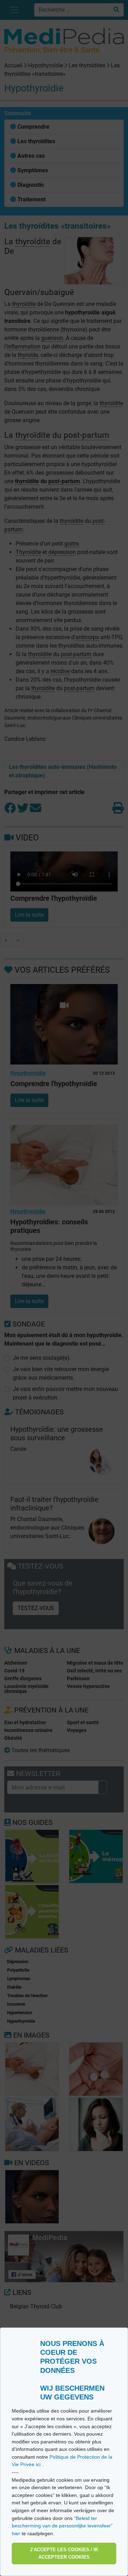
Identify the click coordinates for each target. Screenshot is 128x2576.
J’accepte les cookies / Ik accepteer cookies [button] (64, 2553)
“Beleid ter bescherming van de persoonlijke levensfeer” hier (62, 2526)
